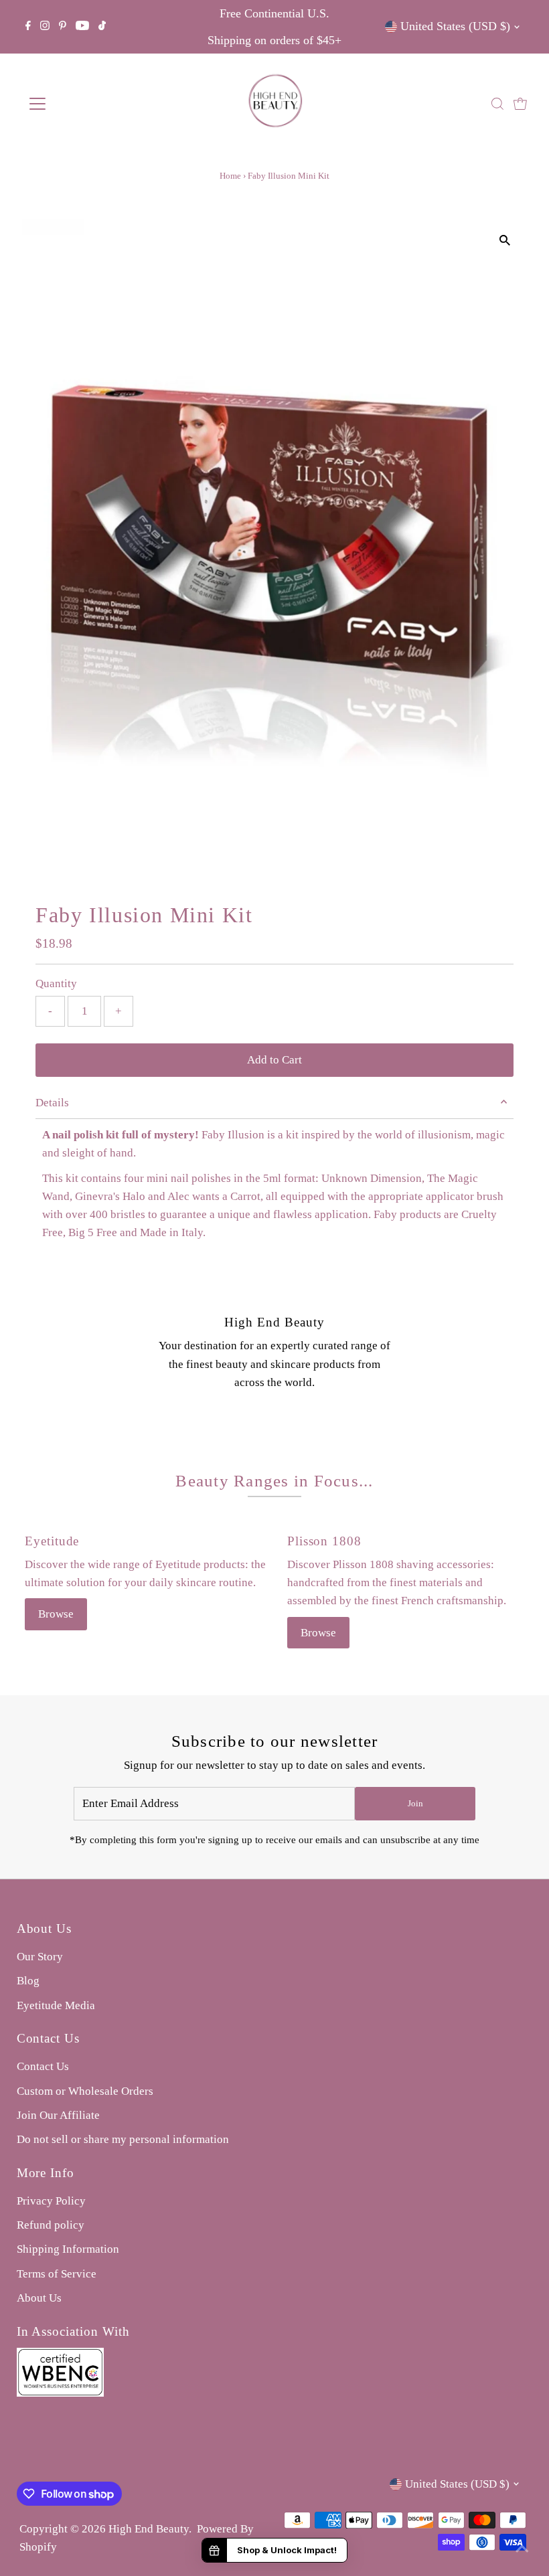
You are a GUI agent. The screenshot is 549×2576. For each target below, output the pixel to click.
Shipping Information (68, 2249)
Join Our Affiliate (58, 2115)
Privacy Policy (51, 2201)
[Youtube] (82, 27)
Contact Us (43, 2066)
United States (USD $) (455, 26)
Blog (28, 1981)
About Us (39, 2298)
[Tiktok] (102, 27)
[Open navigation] (82, 104)
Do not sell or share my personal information (123, 2139)
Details (52, 1103)
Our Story (40, 1957)
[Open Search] (497, 104)
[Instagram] (45, 27)
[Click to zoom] (505, 241)
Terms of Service (57, 2274)
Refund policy (51, 2225)
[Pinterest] (63, 27)
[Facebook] (28, 27)
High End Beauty (149, 2529)
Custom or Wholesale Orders (85, 2091)
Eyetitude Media (56, 2005)
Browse (56, 1614)
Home (230, 176)
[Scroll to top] (522, 2549)
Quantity (56, 983)
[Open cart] (520, 104)
